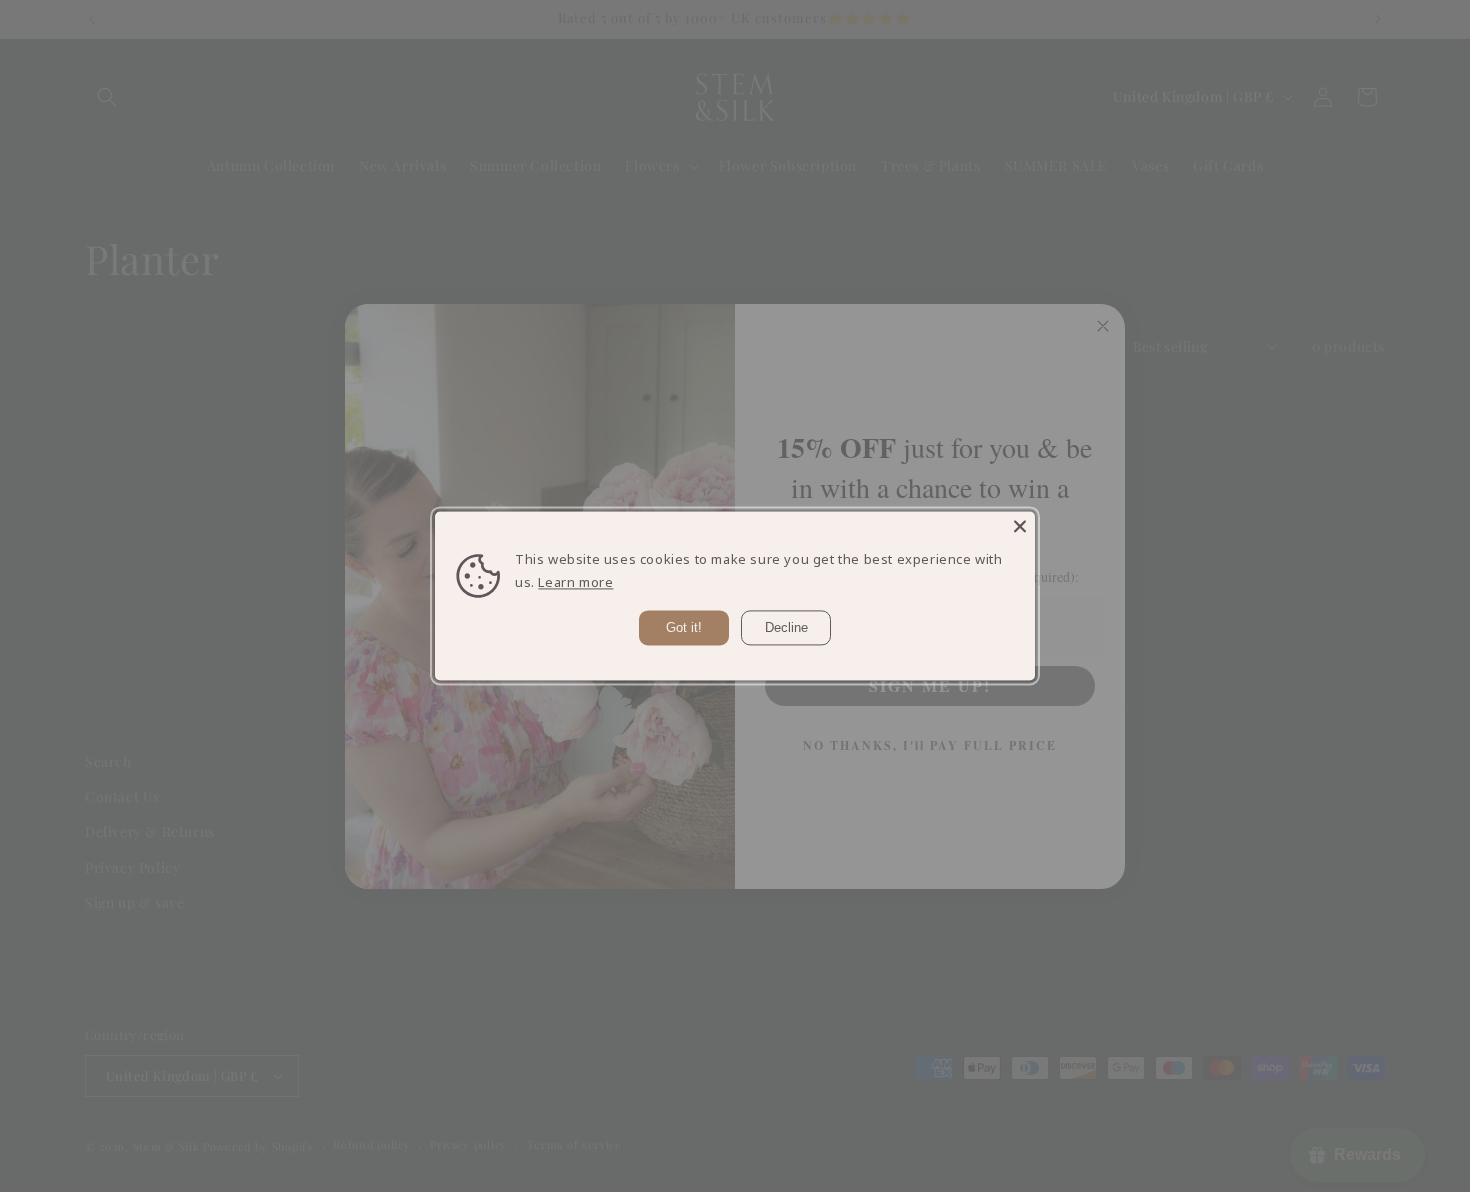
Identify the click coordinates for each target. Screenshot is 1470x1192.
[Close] (1020, 526)
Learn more (575, 583)
